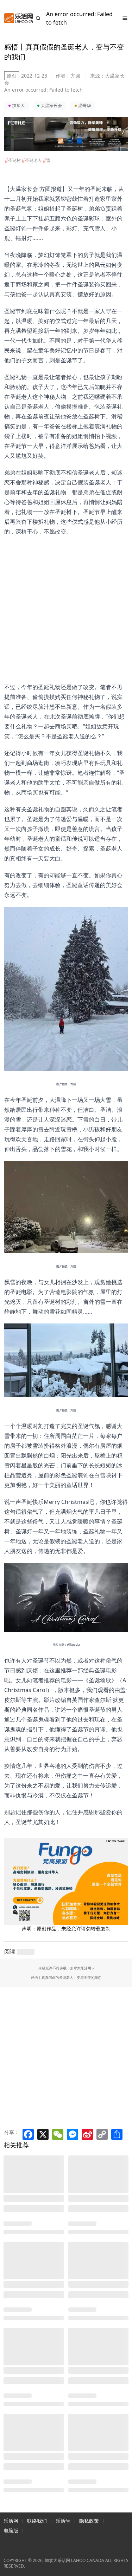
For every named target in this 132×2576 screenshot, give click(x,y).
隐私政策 (89, 2521)
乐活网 (11, 2521)
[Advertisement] (62, 602)
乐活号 (63, 2521)
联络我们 (37, 2521)
